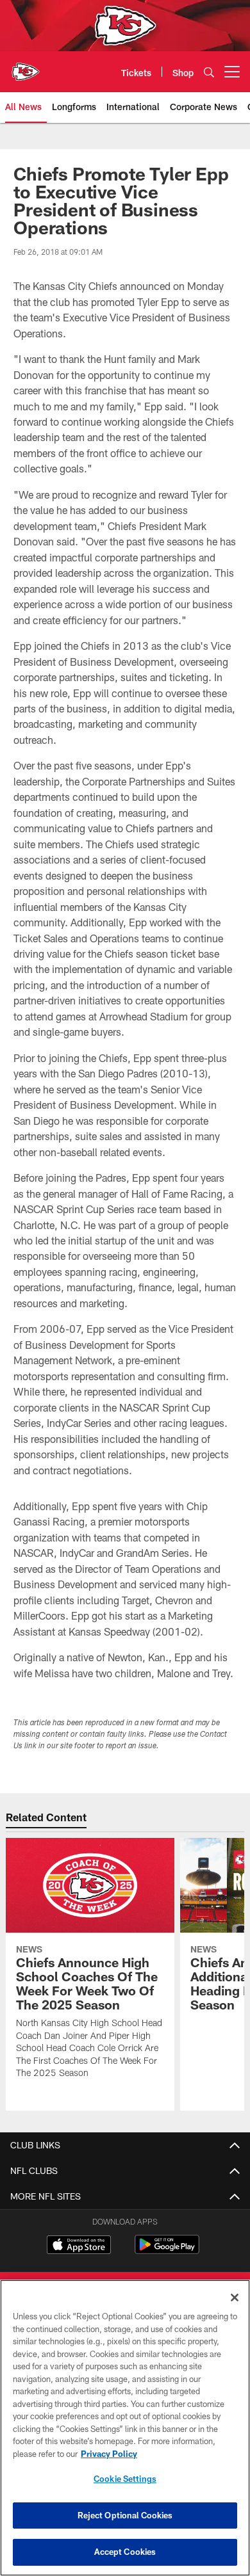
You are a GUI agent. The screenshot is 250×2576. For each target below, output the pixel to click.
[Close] (235, 2298)
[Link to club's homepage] (26, 67)
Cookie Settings (125, 2479)
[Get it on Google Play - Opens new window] (167, 2251)
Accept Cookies (125, 2552)
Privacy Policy (109, 2454)
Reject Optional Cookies (125, 2515)
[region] (125, 2428)
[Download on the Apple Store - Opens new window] (79, 2246)
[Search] (209, 72)
